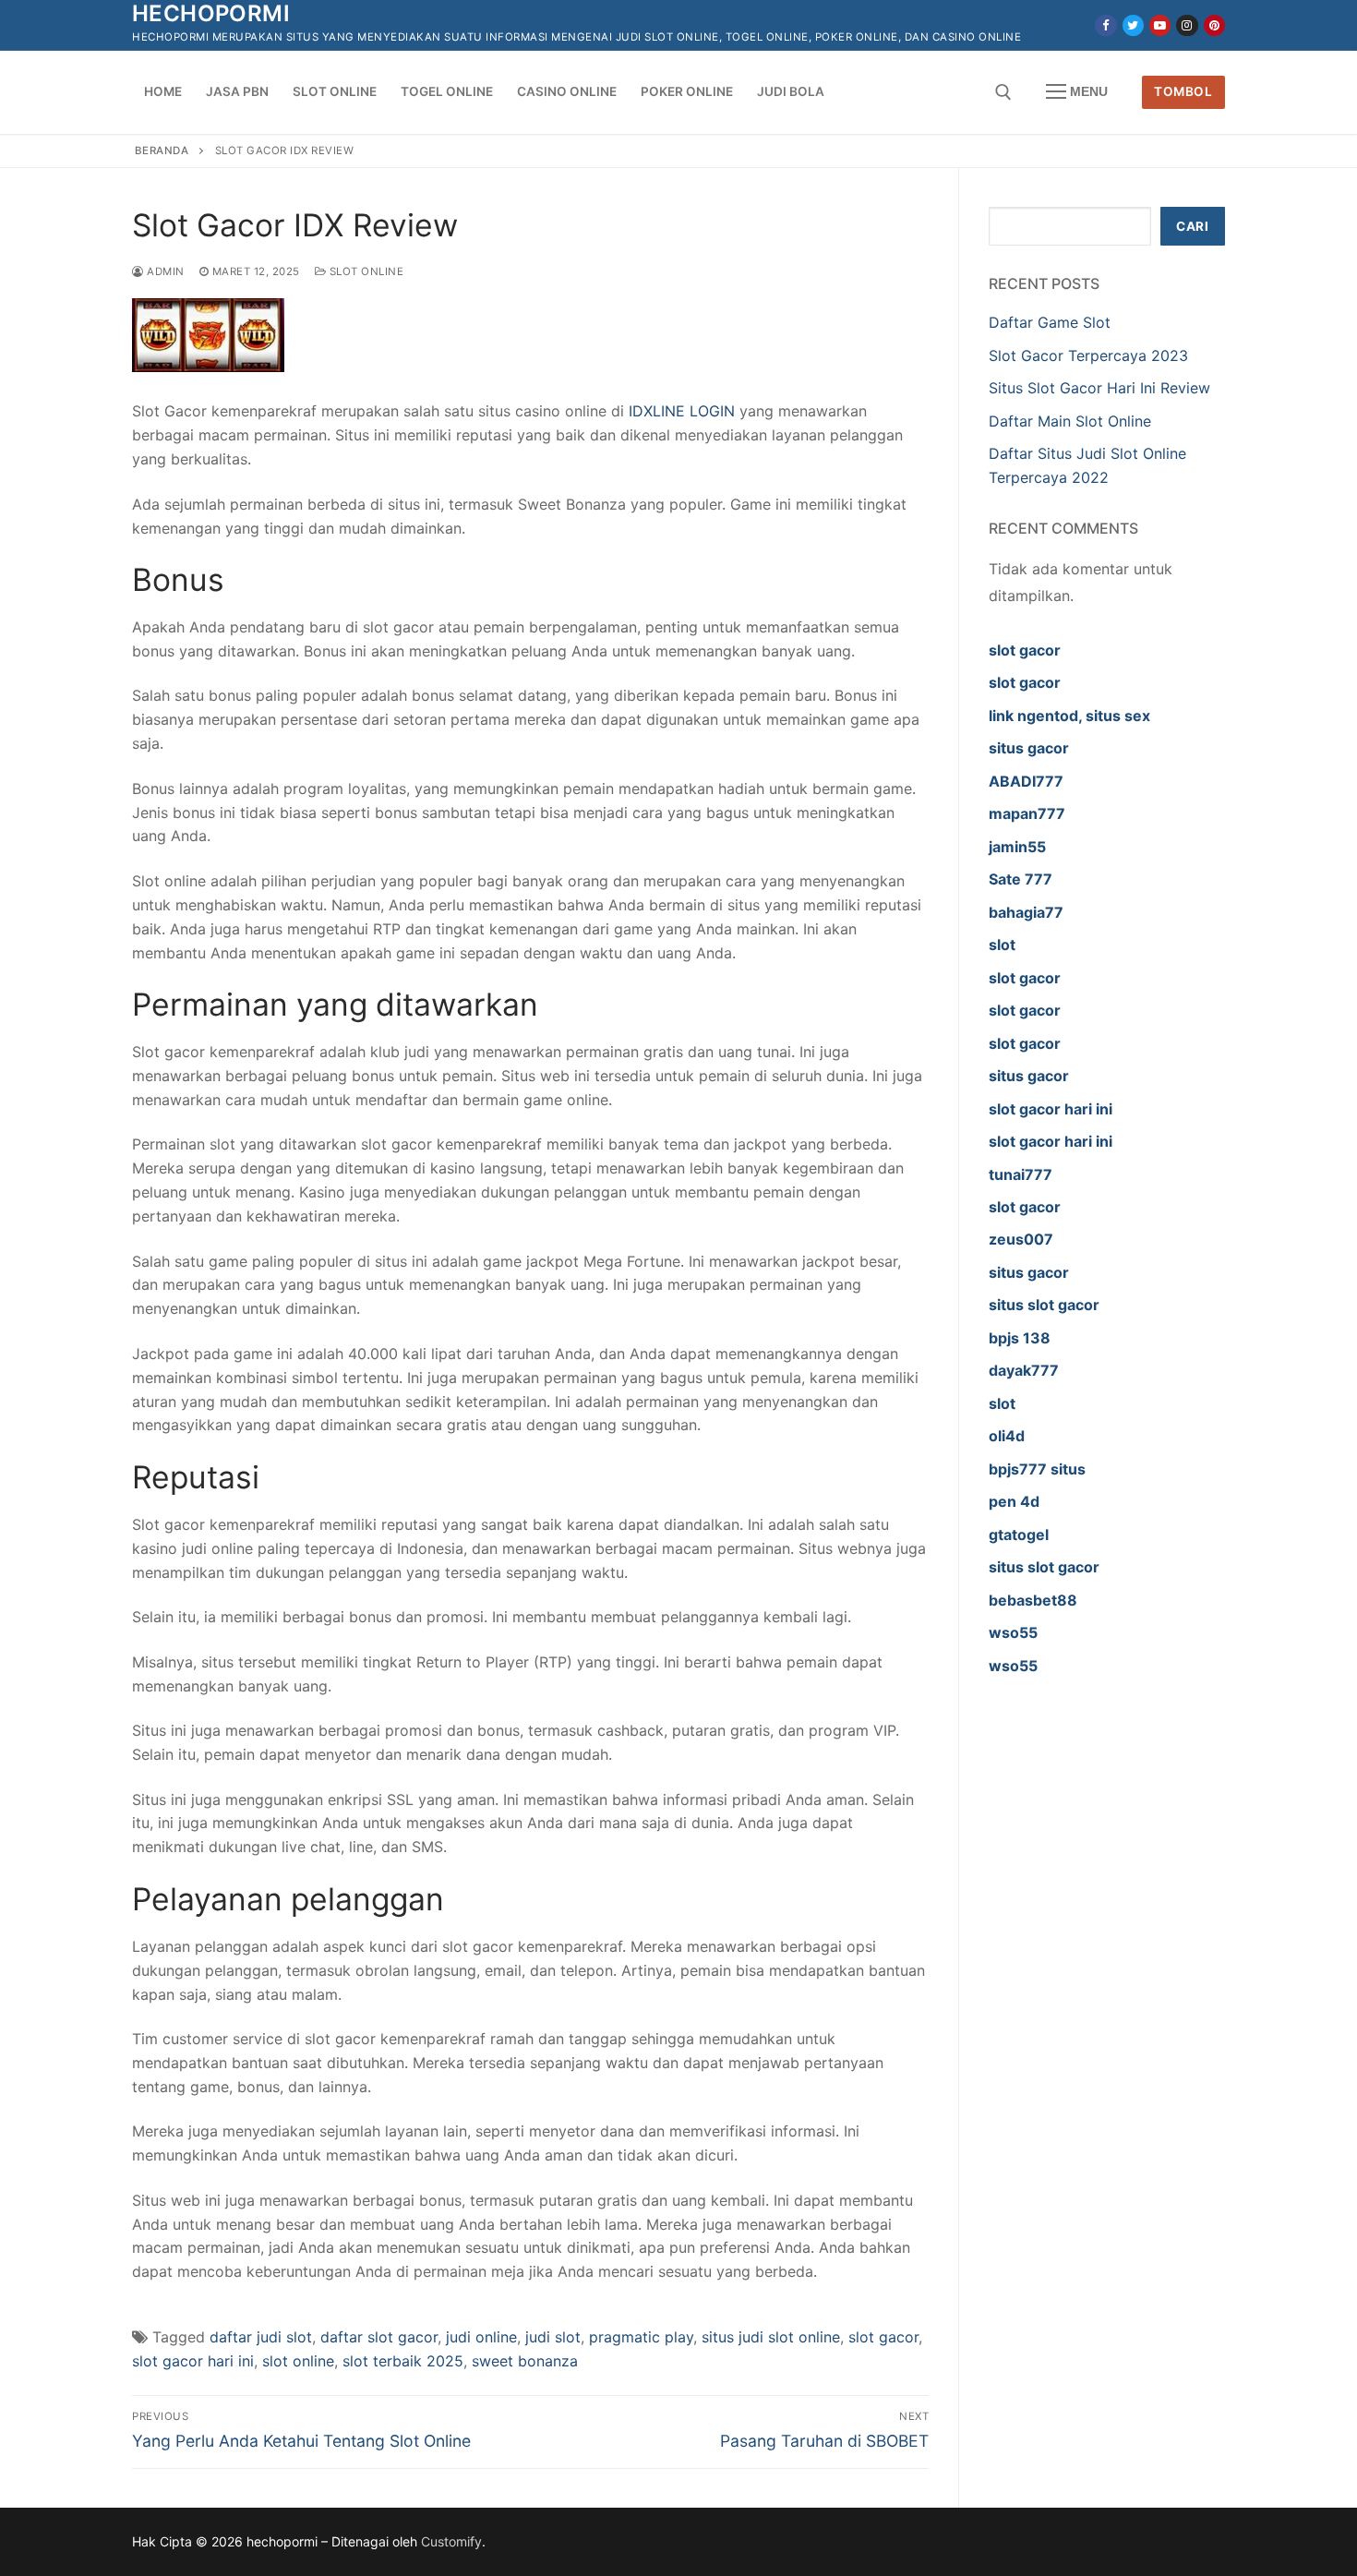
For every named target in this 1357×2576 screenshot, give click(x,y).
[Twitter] (1133, 25)
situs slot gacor (1044, 1305)
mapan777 (1027, 813)
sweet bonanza (525, 2361)
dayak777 (1024, 1370)
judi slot (553, 2337)
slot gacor (883, 2337)
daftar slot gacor (379, 2337)
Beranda (162, 150)
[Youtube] (1160, 25)
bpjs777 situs (1037, 1469)
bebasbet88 (1033, 1600)
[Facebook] (1105, 25)
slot (1002, 945)
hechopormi (211, 13)
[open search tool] (1003, 92)
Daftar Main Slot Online (1070, 421)
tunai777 (1021, 1174)
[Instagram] (1187, 25)
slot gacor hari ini (193, 2361)
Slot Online (365, 271)
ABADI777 (1026, 781)
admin (164, 271)
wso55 (1013, 1632)
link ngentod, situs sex (1069, 716)
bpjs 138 (1020, 1338)
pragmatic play (641, 2337)
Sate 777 (1021, 879)
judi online (481, 2337)
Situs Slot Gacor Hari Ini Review (1099, 388)
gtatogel (1019, 1535)
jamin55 (1017, 847)
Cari (1192, 226)
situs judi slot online (771, 2337)
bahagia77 (1026, 912)
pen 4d (1014, 1501)
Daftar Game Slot (1050, 322)
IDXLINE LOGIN (682, 411)
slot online (298, 2361)
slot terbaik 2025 (403, 2361)
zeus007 (1021, 1239)
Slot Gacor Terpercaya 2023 (1088, 355)
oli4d (1007, 1436)
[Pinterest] (1214, 25)
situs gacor (1029, 748)
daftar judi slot (261, 2337)
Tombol (1183, 91)
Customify (451, 2541)
